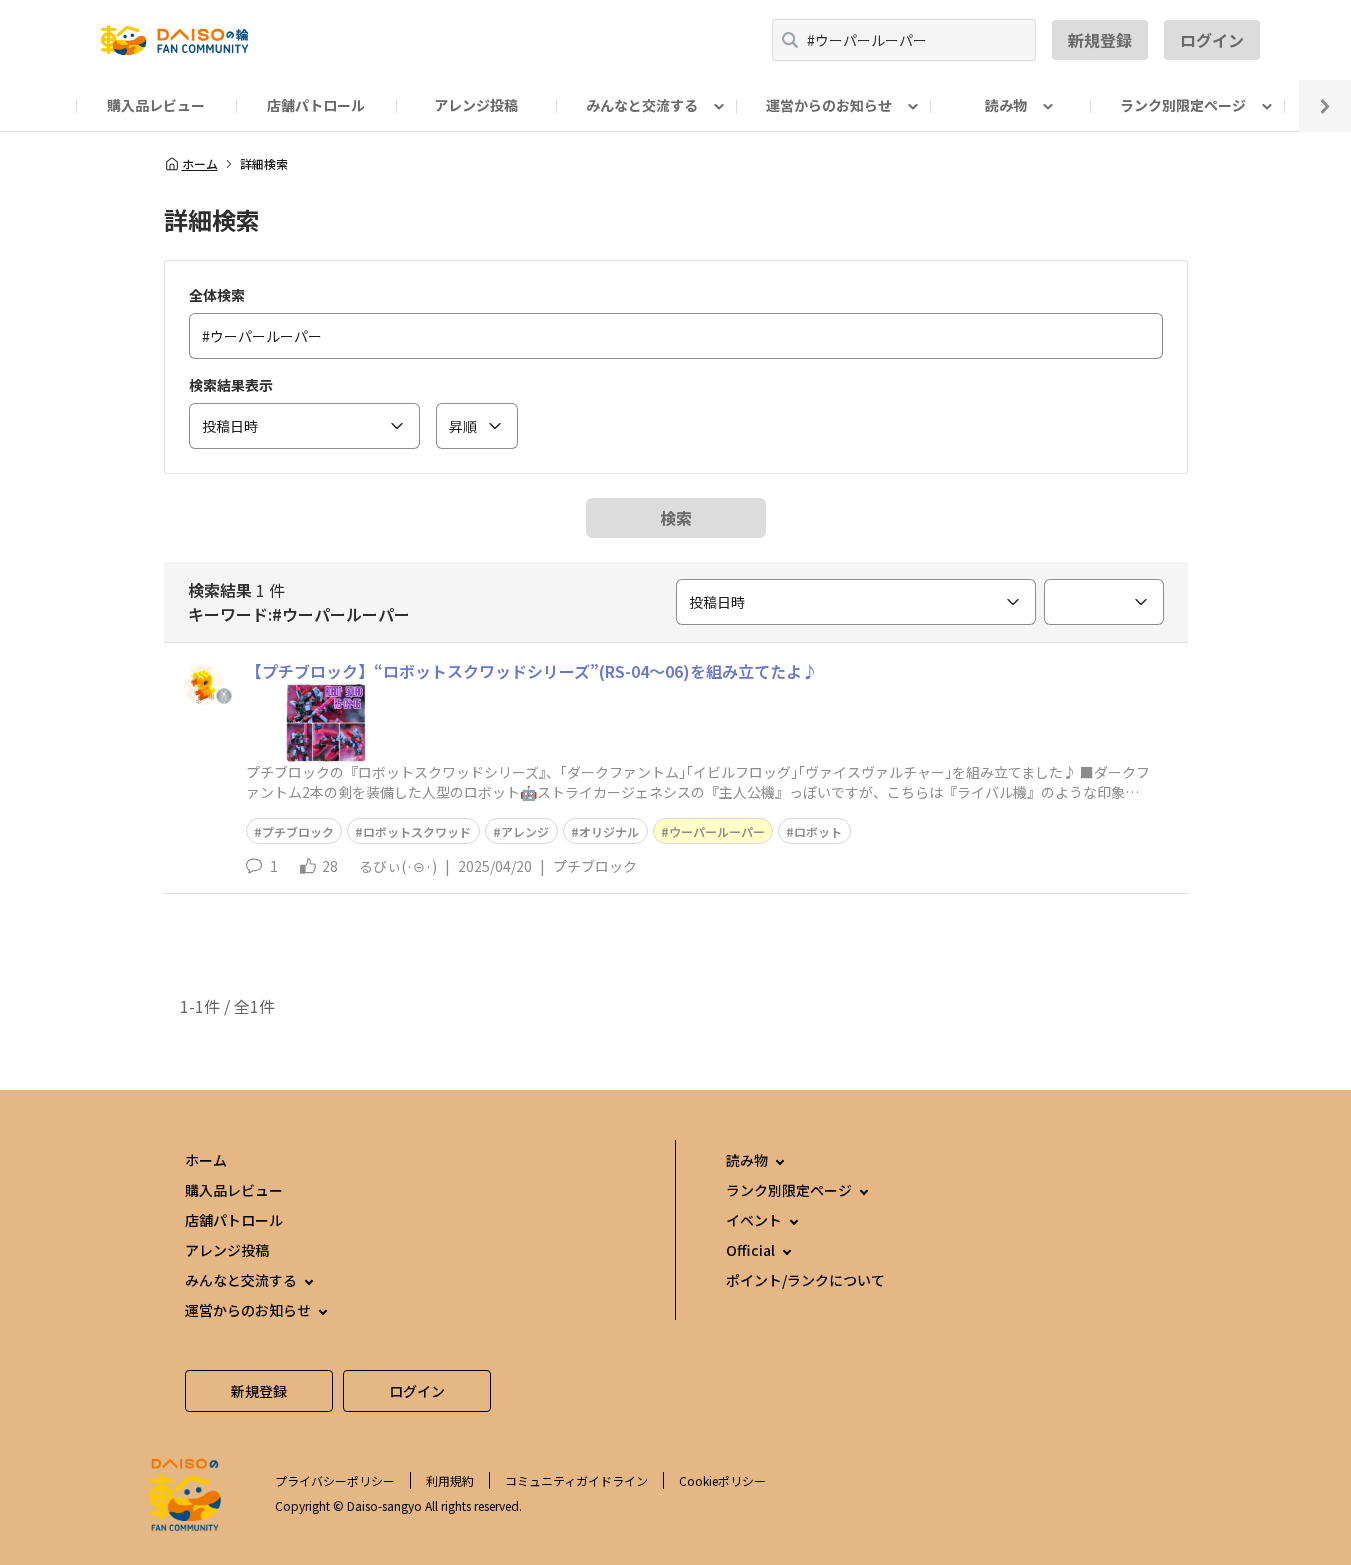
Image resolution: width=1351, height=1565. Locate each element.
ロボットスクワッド (417, 831)
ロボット (818, 831)
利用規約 (450, 1480)
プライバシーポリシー (335, 1480)
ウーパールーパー (717, 831)
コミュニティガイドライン (576, 1480)
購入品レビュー (156, 105)
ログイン (1212, 40)
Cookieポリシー (722, 1480)
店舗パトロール (316, 105)
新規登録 (1100, 40)
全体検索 (217, 295)
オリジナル (609, 831)
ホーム (200, 164)
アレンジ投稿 (476, 105)
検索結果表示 (231, 385)
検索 (676, 518)
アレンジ (525, 831)
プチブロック (298, 831)
